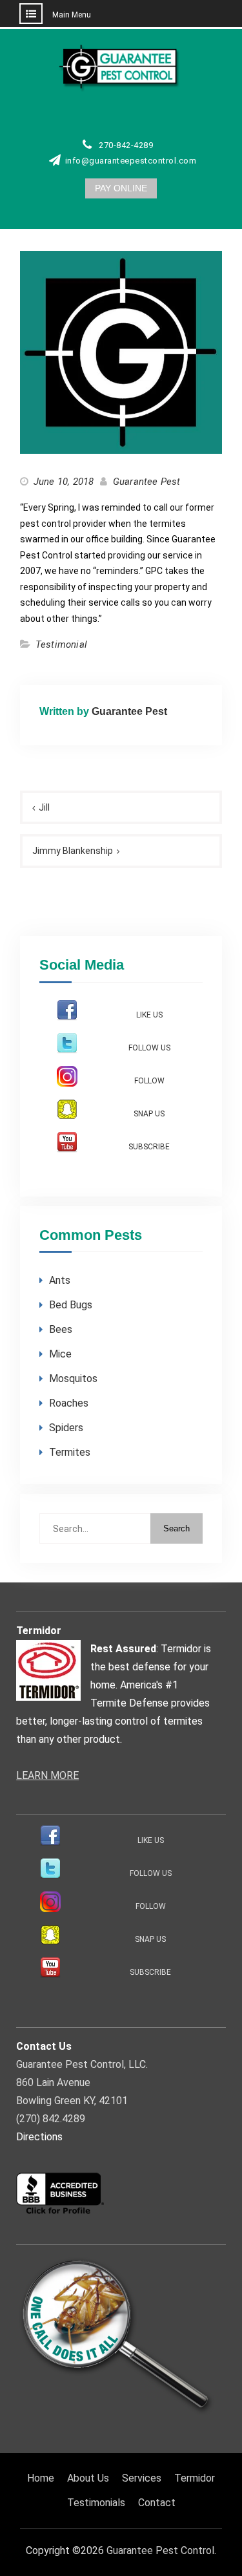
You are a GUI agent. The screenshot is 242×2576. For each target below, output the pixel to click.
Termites (70, 1452)
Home (41, 2478)
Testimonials (96, 2503)
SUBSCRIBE (149, 1147)
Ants (60, 1280)
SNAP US (149, 1114)
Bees (61, 1329)
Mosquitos (73, 1378)
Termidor (195, 2478)
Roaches (69, 1403)
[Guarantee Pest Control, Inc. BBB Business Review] (60, 2212)
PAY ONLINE (121, 188)
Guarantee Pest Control (160, 2550)
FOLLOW (149, 1081)
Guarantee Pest (147, 482)
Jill (44, 807)
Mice (60, 1354)
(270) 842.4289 (51, 2119)
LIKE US (149, 1015)
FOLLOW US (149, 1048)
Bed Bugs (71, 1305)
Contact (157, 2503)
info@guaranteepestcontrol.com (131, 161)
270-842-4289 (126, 145)
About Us (88, 2478)
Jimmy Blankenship (73, 851)
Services (142, 2478)
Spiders (66, 1428)
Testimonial (61, 644)
